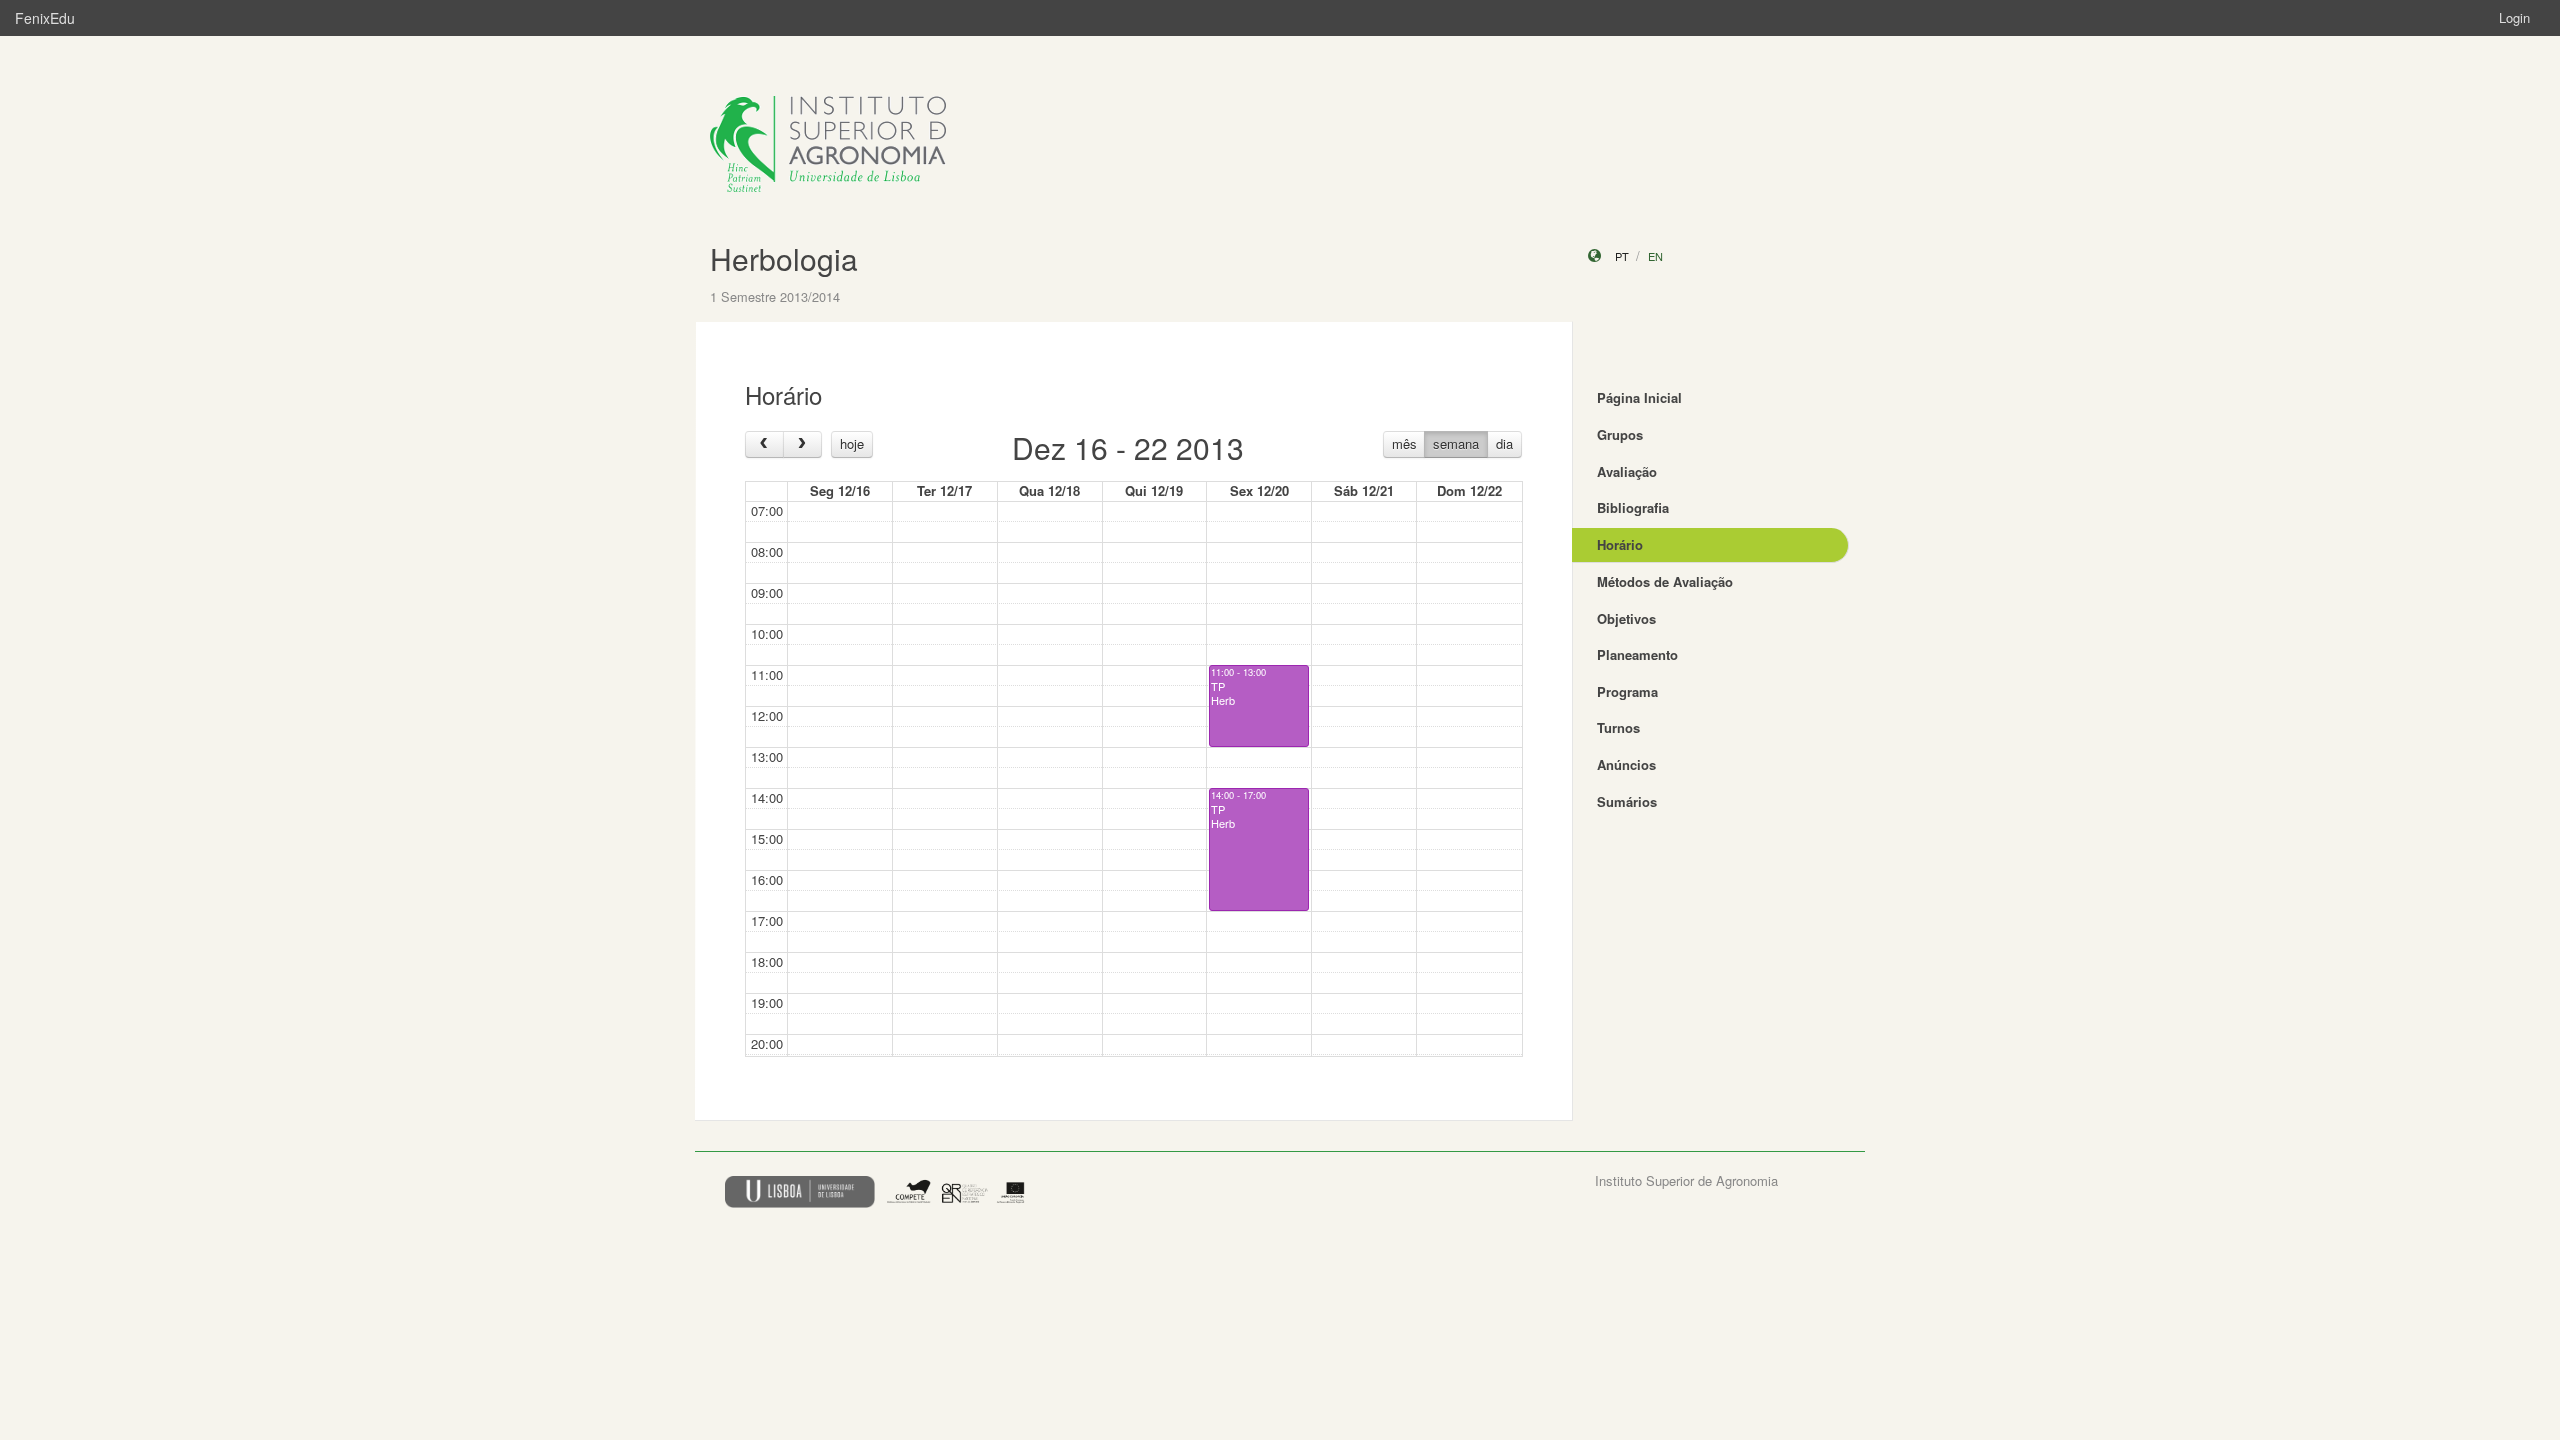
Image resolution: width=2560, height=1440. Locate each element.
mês (1404, 443)
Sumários (1627, 801)
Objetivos (1626, 618)
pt (1622, 256)
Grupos (1620, 434)
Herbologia (784, 258)
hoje (852, 443)
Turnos (1618, 727)
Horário (1620, 544)
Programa (1627, 691)
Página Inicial (1639, 397)
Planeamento (1637, 654)
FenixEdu (45, 18)
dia (1504, 443)
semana (1456, 443)
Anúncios (1626, 764)
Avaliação (1627, 471)
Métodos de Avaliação (1665, 581)
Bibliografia (1633, 507)
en (1655, 256)
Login (2514, 17)
